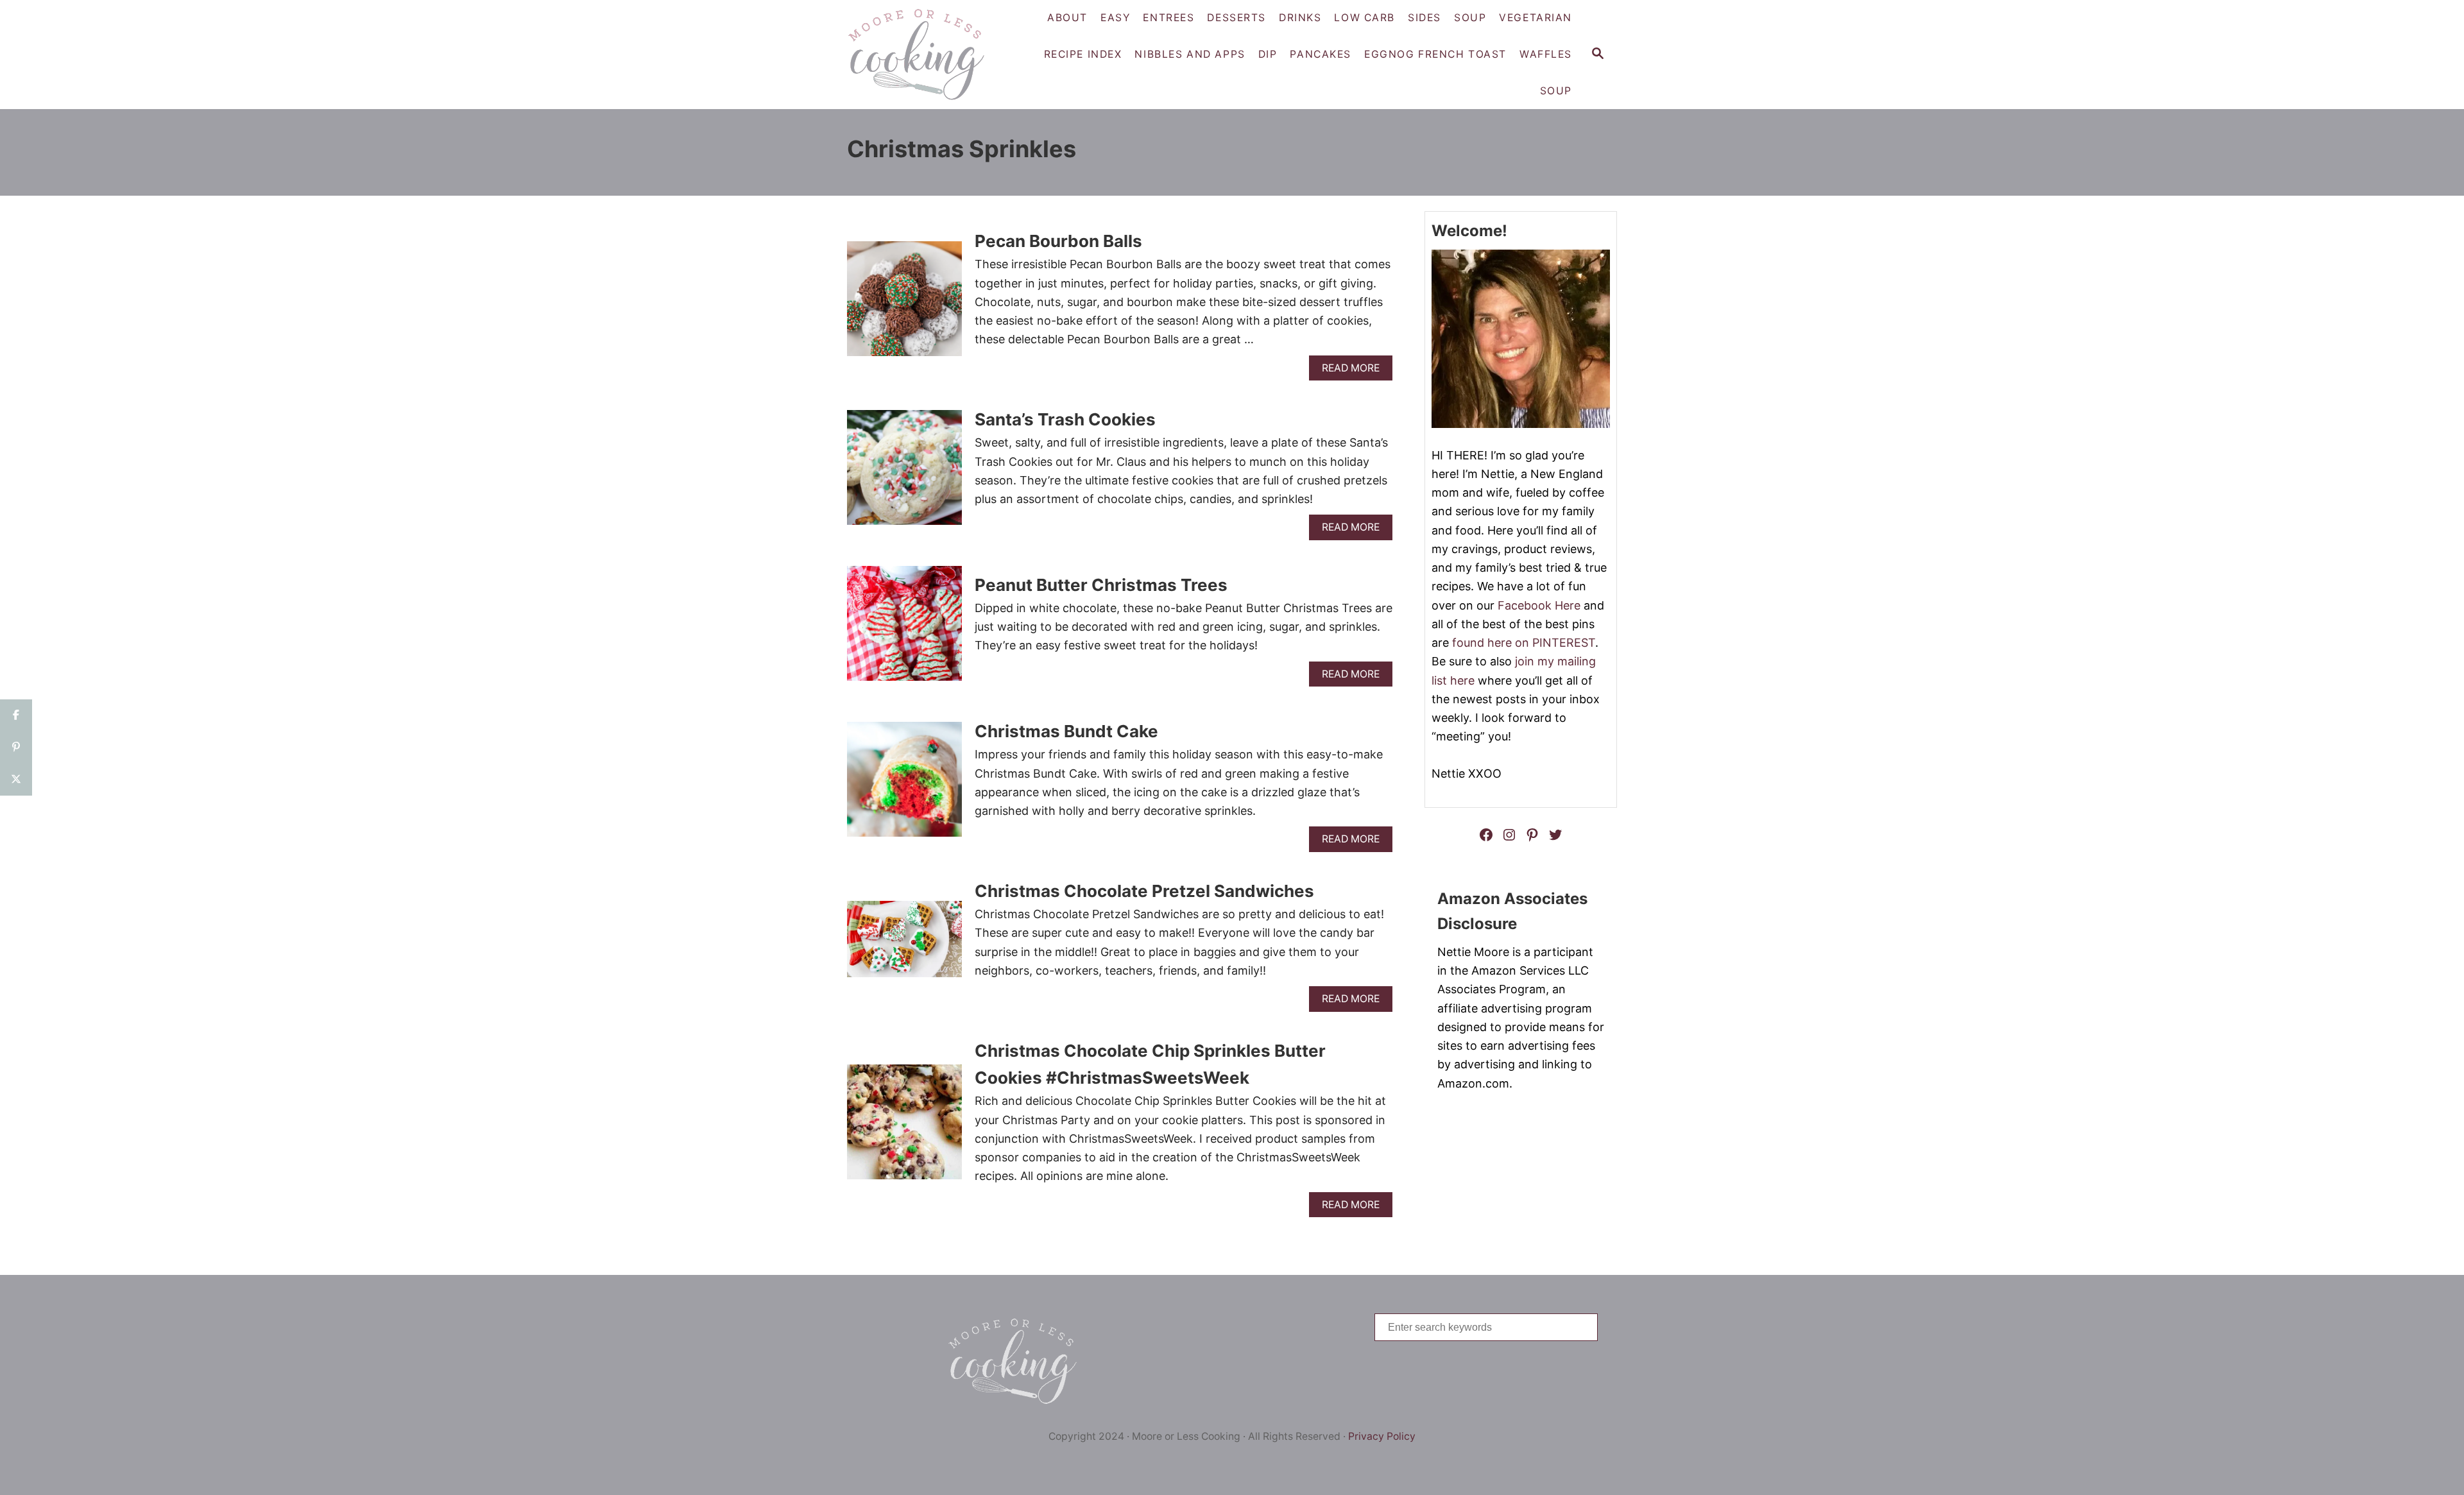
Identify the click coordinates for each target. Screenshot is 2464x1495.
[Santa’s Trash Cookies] (904, 473)
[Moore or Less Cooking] (921, 55)
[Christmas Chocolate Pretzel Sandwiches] (904, 945)
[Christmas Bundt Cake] (904, 785)
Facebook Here (1539, 605)
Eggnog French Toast (1435, 54)
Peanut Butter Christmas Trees (1101, 585)
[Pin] (16, 747)
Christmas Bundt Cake (1066, 731)
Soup (1556, 91)
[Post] (16, 780)
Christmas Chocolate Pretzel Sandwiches (1144, 891)
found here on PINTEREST (1524, 643)
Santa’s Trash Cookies (1065, 419)
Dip (1268, 54)
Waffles (1546, 54)
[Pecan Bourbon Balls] (904, 304)
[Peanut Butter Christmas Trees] (904, 629)
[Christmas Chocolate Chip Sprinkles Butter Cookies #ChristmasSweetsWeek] (904, 1128)
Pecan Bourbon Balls (1058, 241)
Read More (1354, 371)
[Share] (16, 715)
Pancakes (1321, 54)
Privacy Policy (1382, 1436)
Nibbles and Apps (1190, 54)
